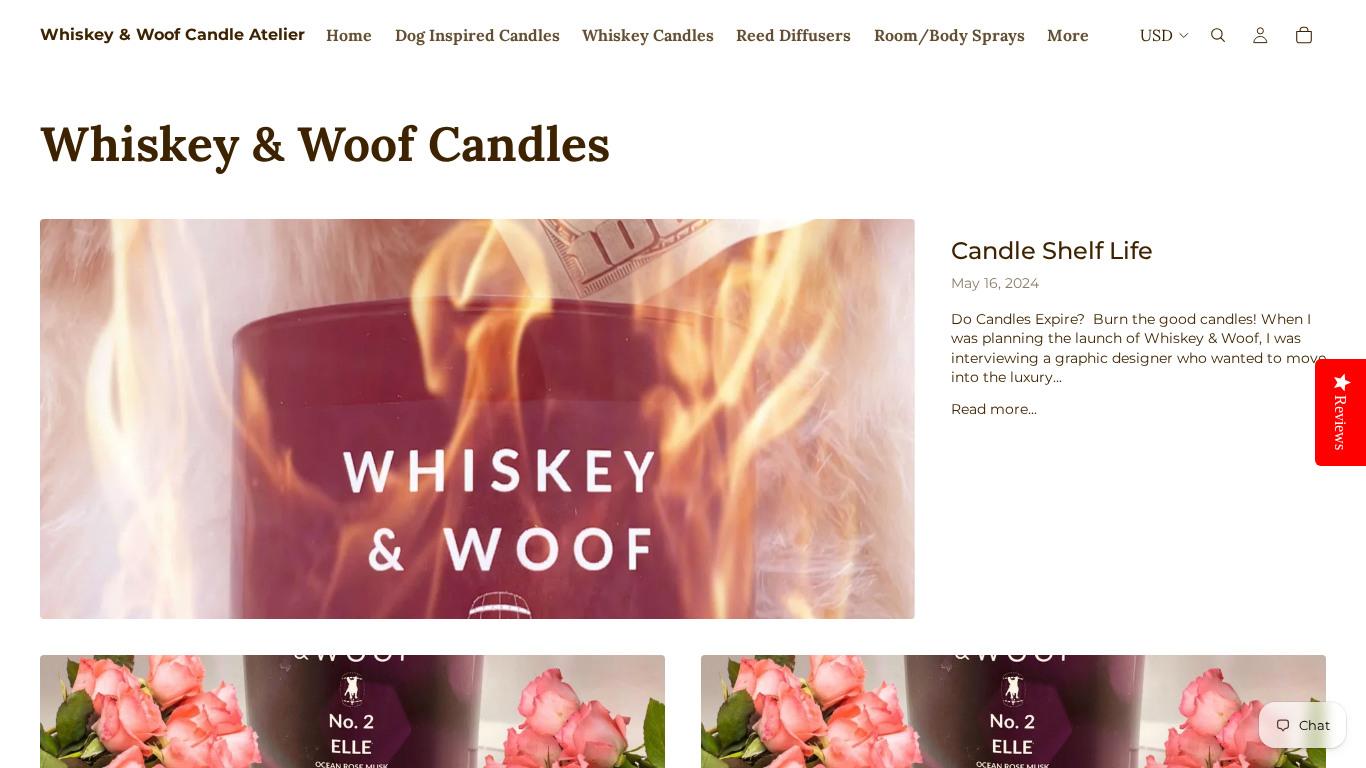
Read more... (994, 409)
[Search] (1218, 35)
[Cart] (1304, 35)
